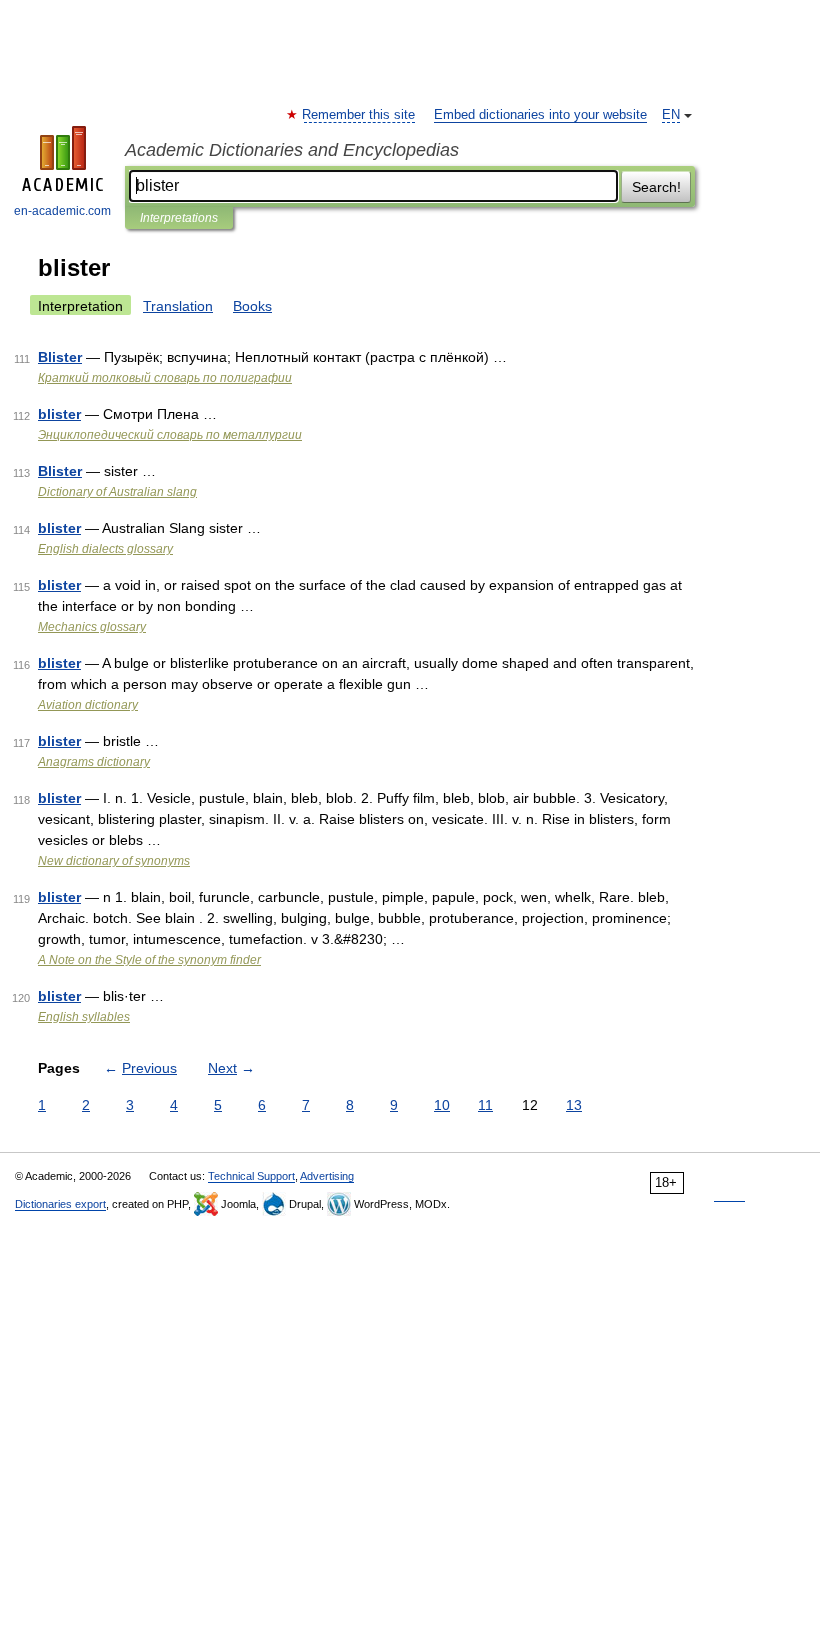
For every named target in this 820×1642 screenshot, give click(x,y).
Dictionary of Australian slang (117, 492)
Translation (178, 306)
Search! (656, 187)
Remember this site (359, 115)
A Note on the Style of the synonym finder (149, 960)
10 (442, 1105)
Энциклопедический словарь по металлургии (170, 435)
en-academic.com (62, 211)
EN (671, 115)
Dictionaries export (60, 1204)
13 (574, 1105)
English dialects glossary (105, 549)
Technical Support (251, 1176)
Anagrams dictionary (94, 762)
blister (59, 414)
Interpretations (179, 218)
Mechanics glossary (92, 627)
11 (485, 1105)
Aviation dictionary (88, 705)
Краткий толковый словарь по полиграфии (165, 378)
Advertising (327, 1176)
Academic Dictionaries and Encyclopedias (292, 150)
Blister (60, 357)
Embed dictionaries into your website (540, 115)
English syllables (84, 1017)
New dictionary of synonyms (114, 861)
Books (252, 306)
